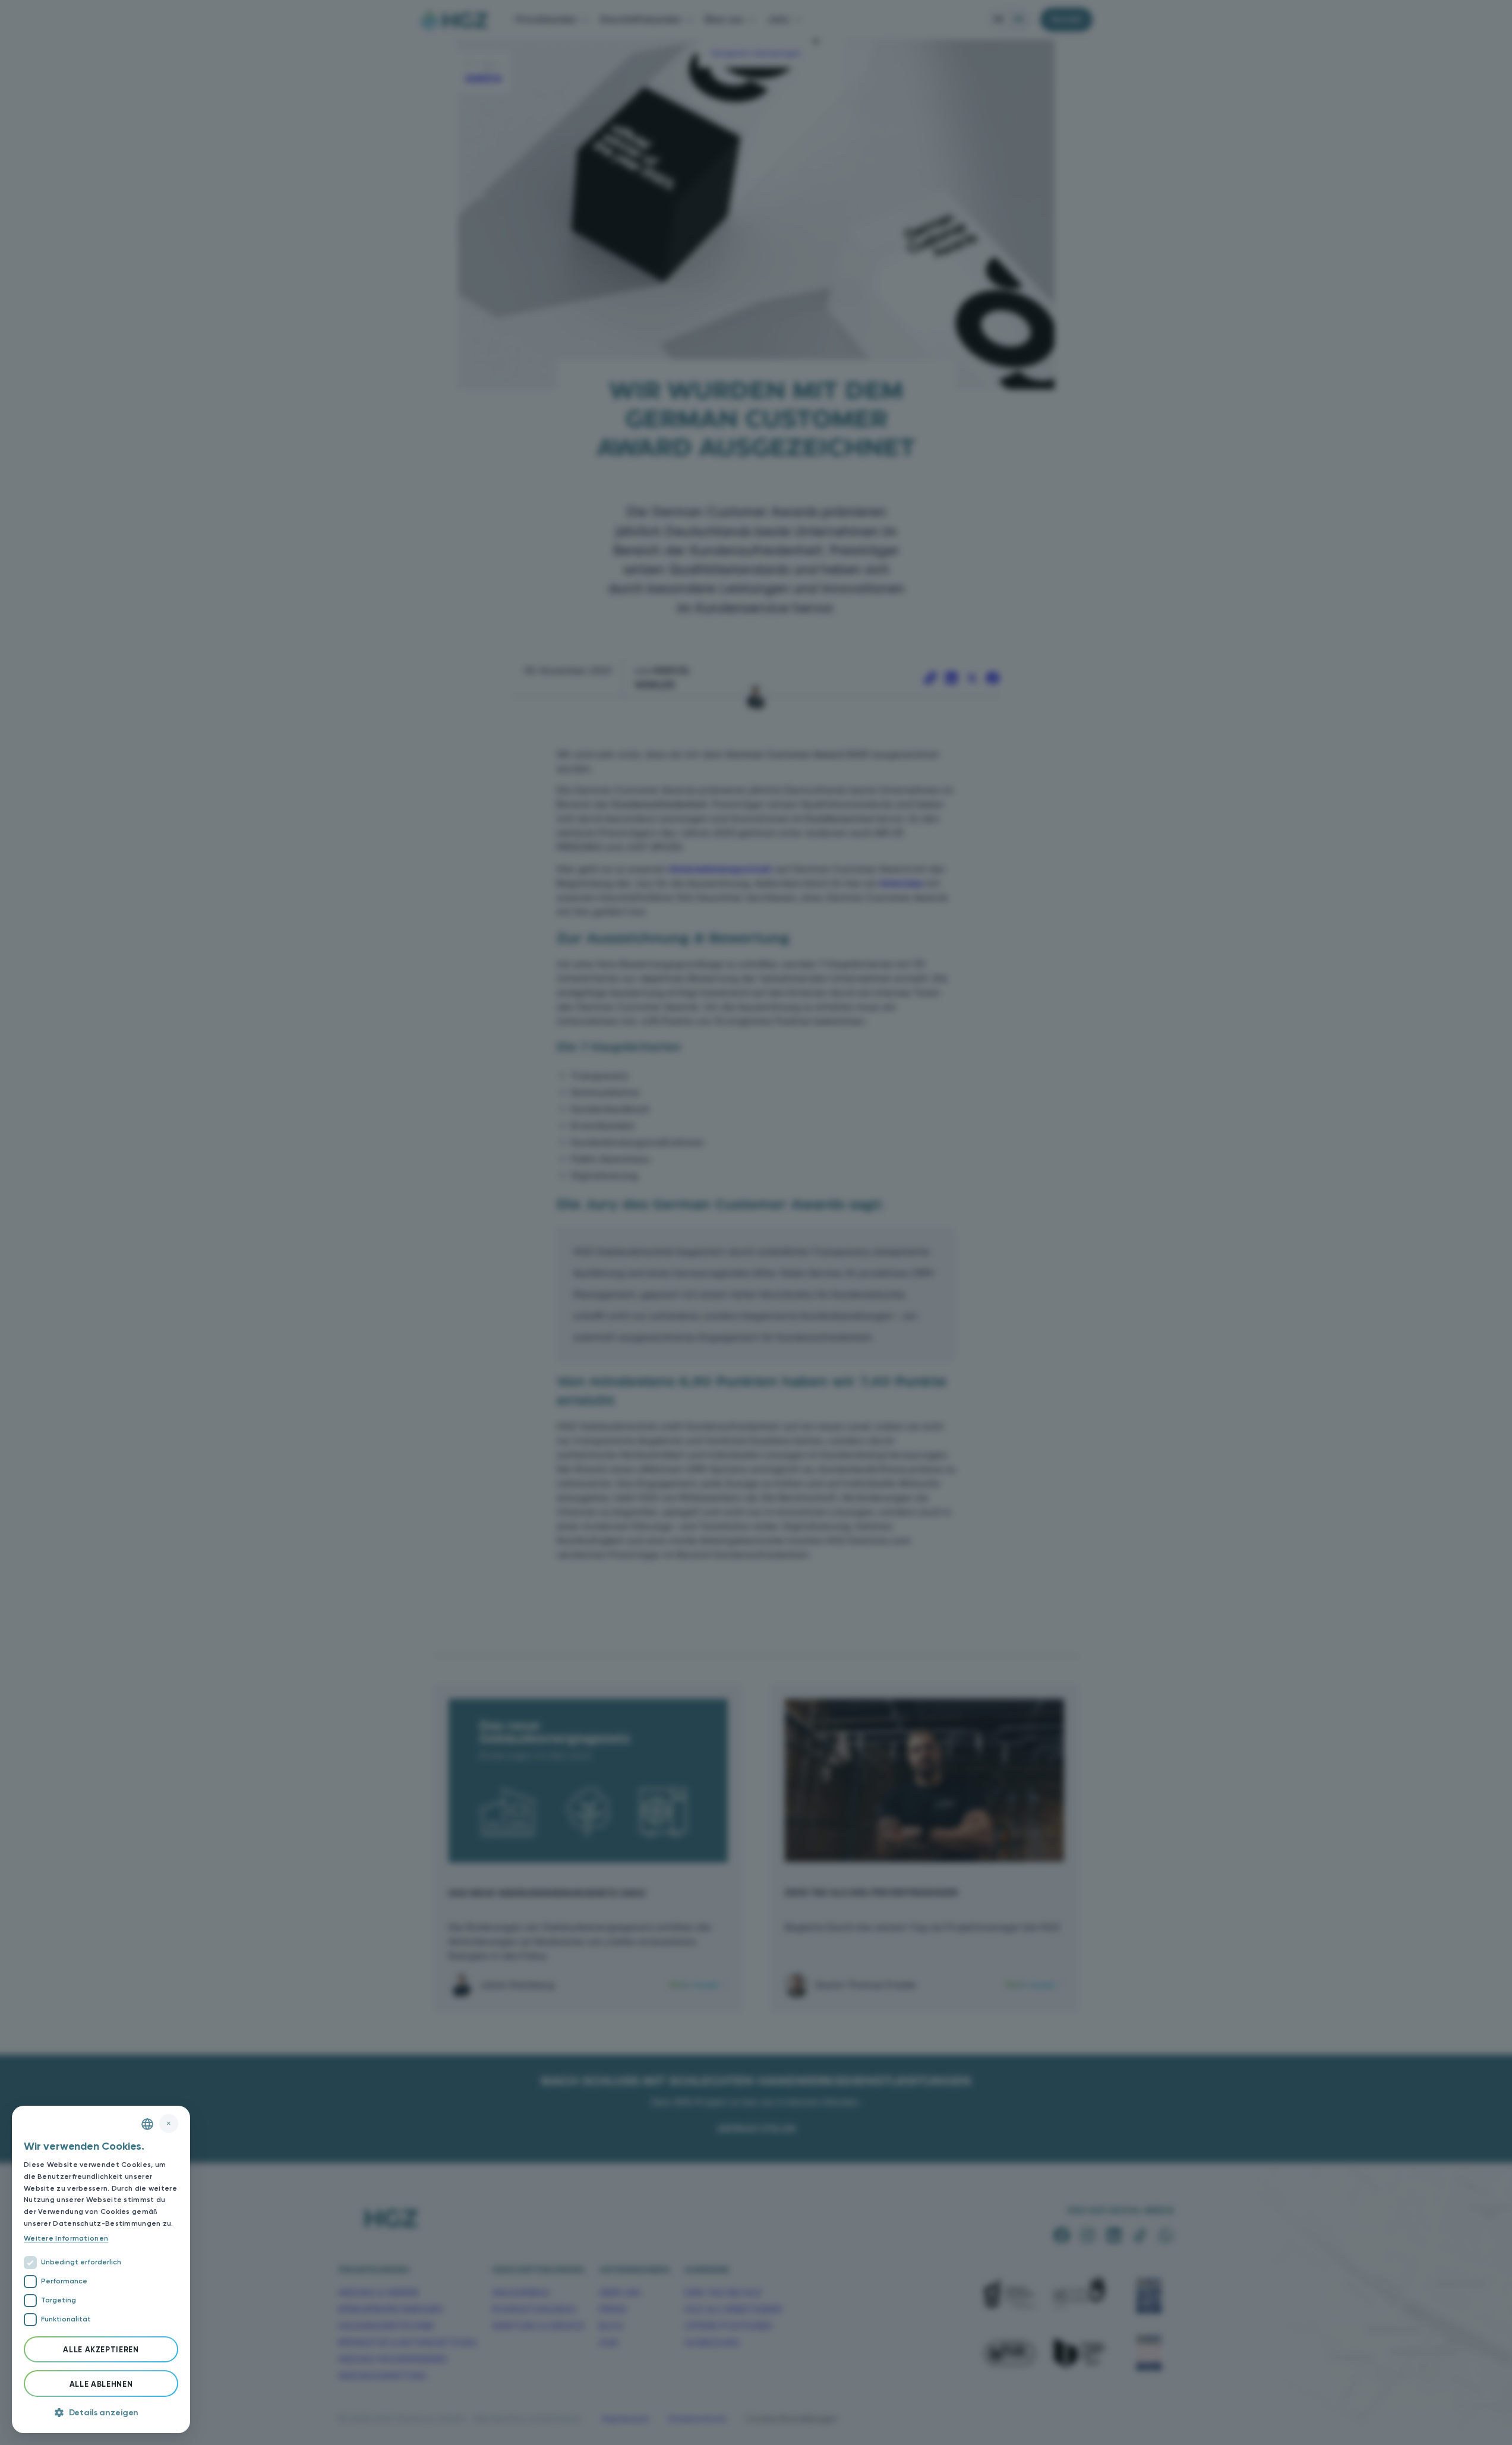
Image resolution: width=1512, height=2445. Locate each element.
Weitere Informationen (66, 2238)
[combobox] (147, 2124)
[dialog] (101, 2269)
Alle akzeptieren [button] (101, 2350)
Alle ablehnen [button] (101, 2384)
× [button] (169, 2123)
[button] (101, 2413)
